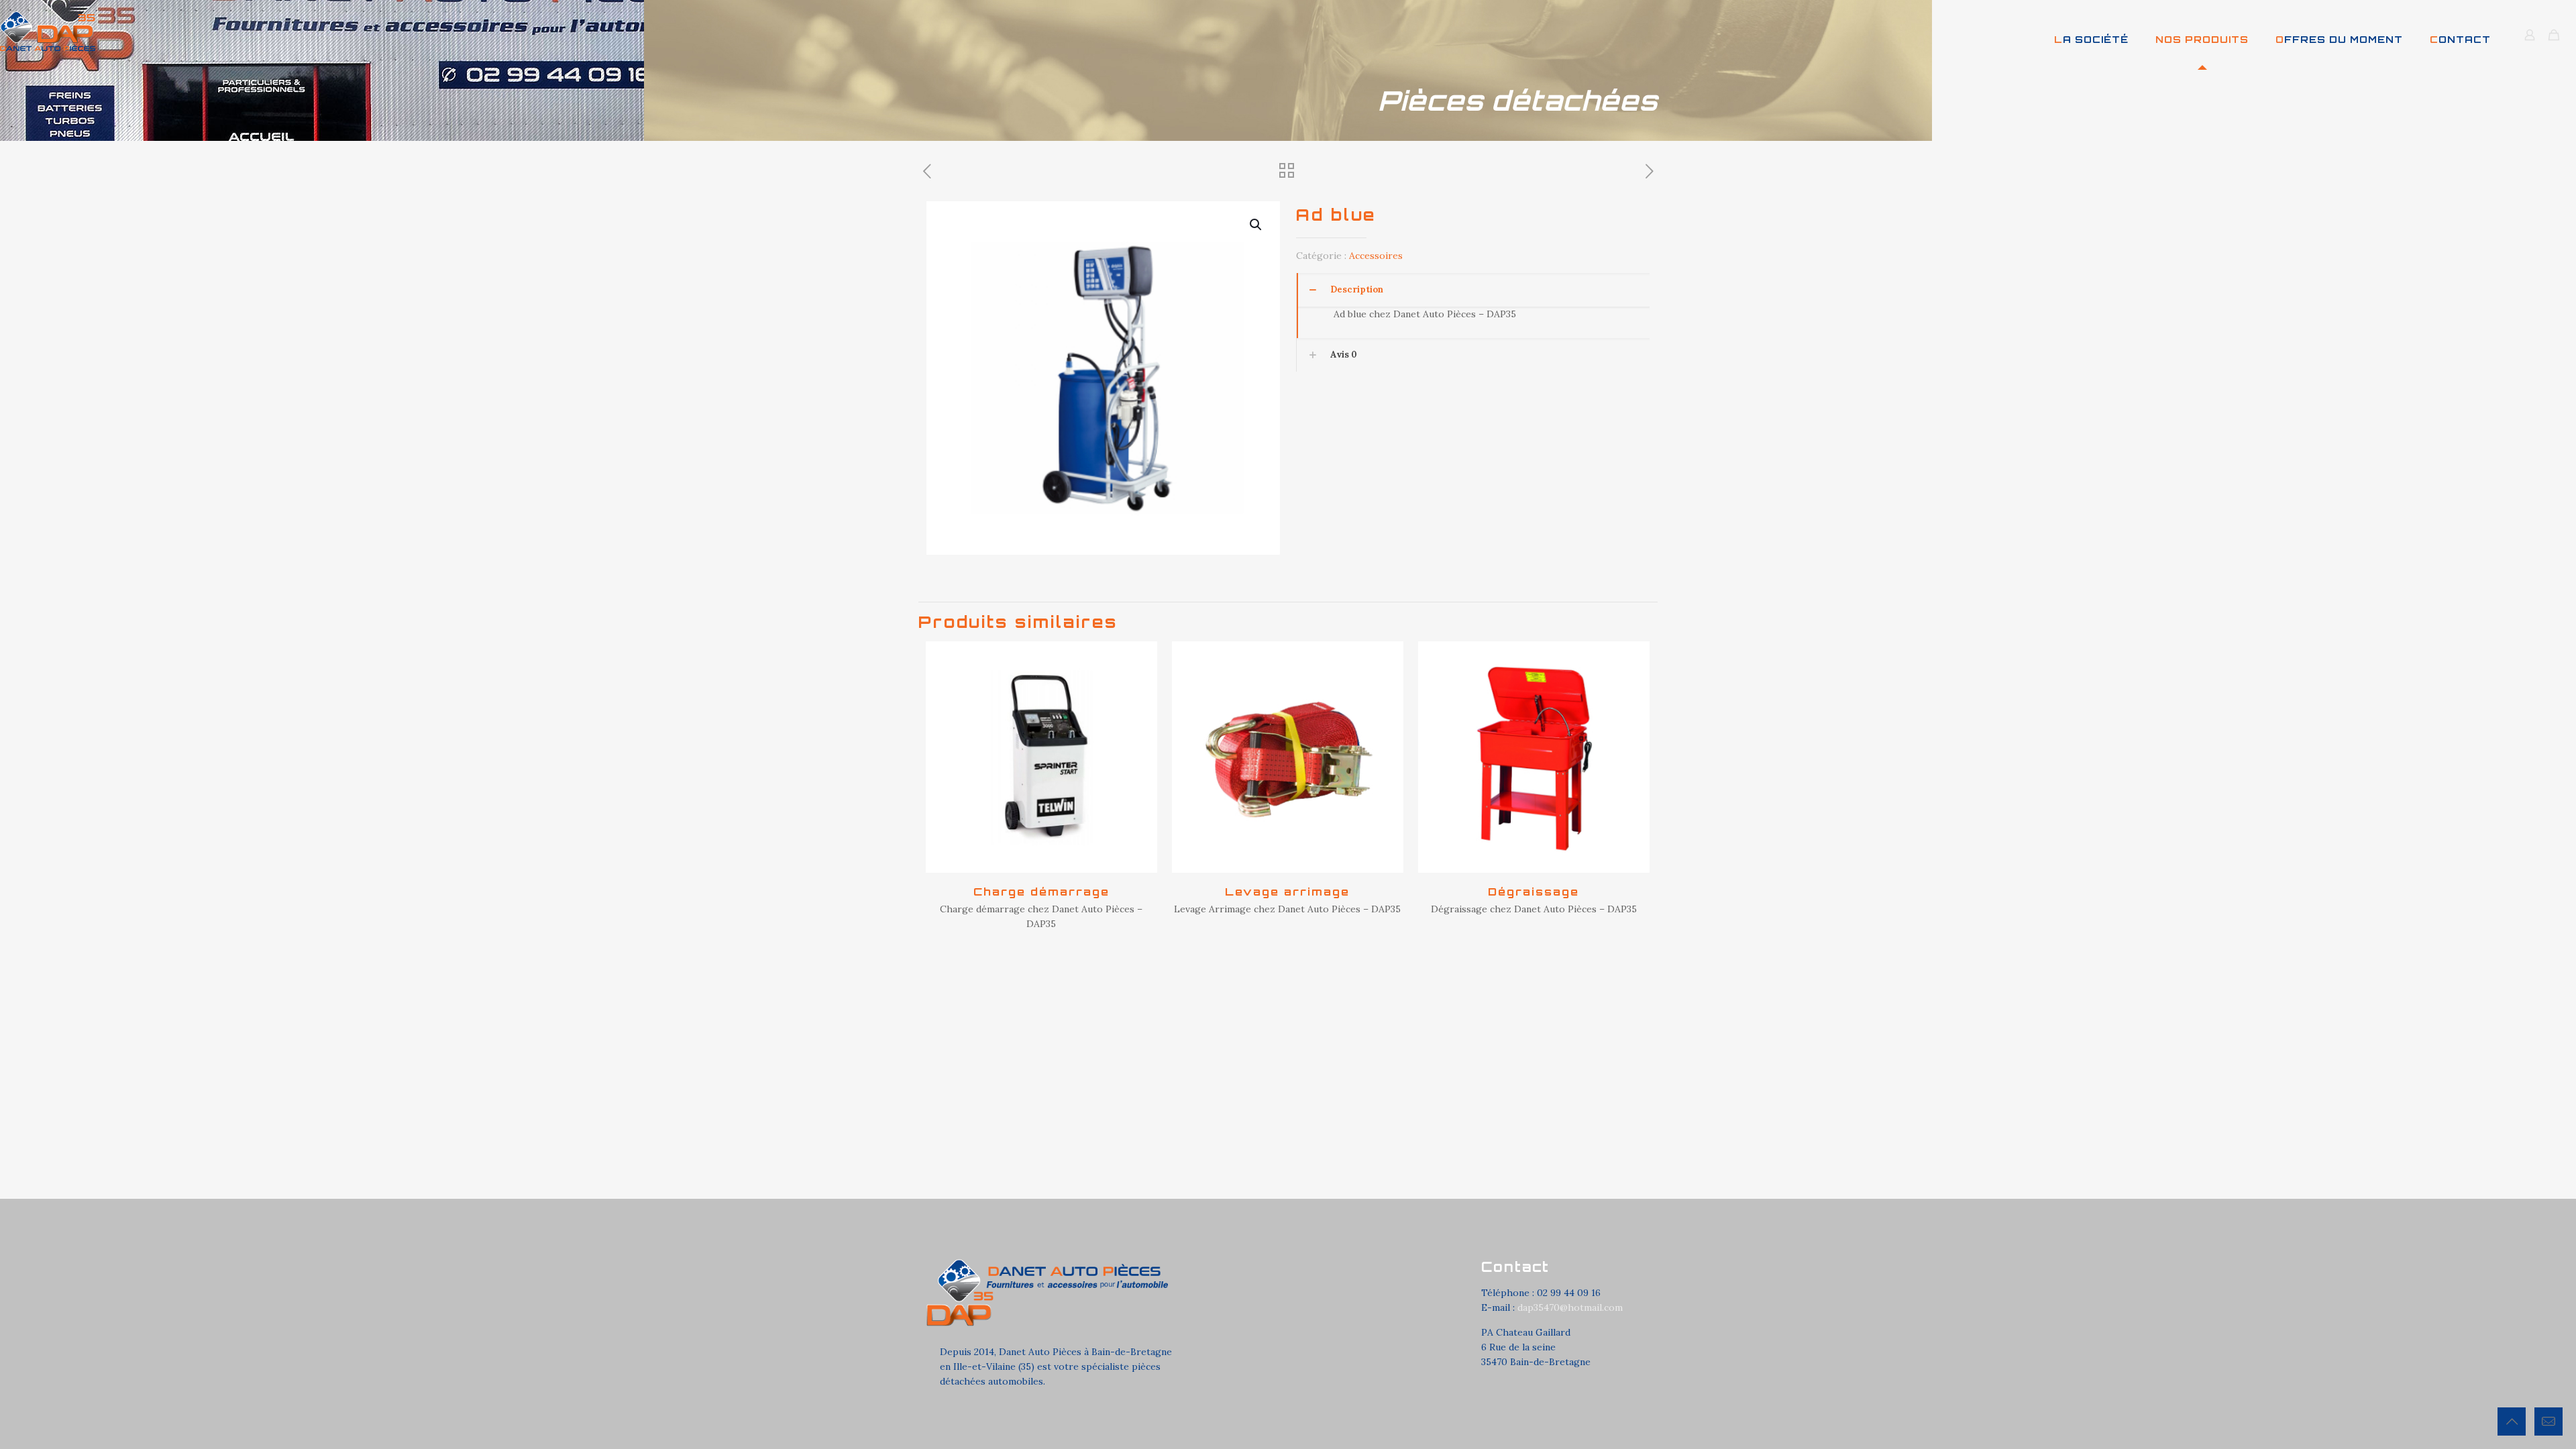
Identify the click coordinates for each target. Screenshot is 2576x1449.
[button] (1256, 225)
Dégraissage (1534, 892)
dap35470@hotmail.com (1570, 1307)
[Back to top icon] (2512, 1421)
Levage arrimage (1287, 892)
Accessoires (1376, 256)
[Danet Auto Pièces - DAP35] (48, 30)
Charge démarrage (1041, 892)
